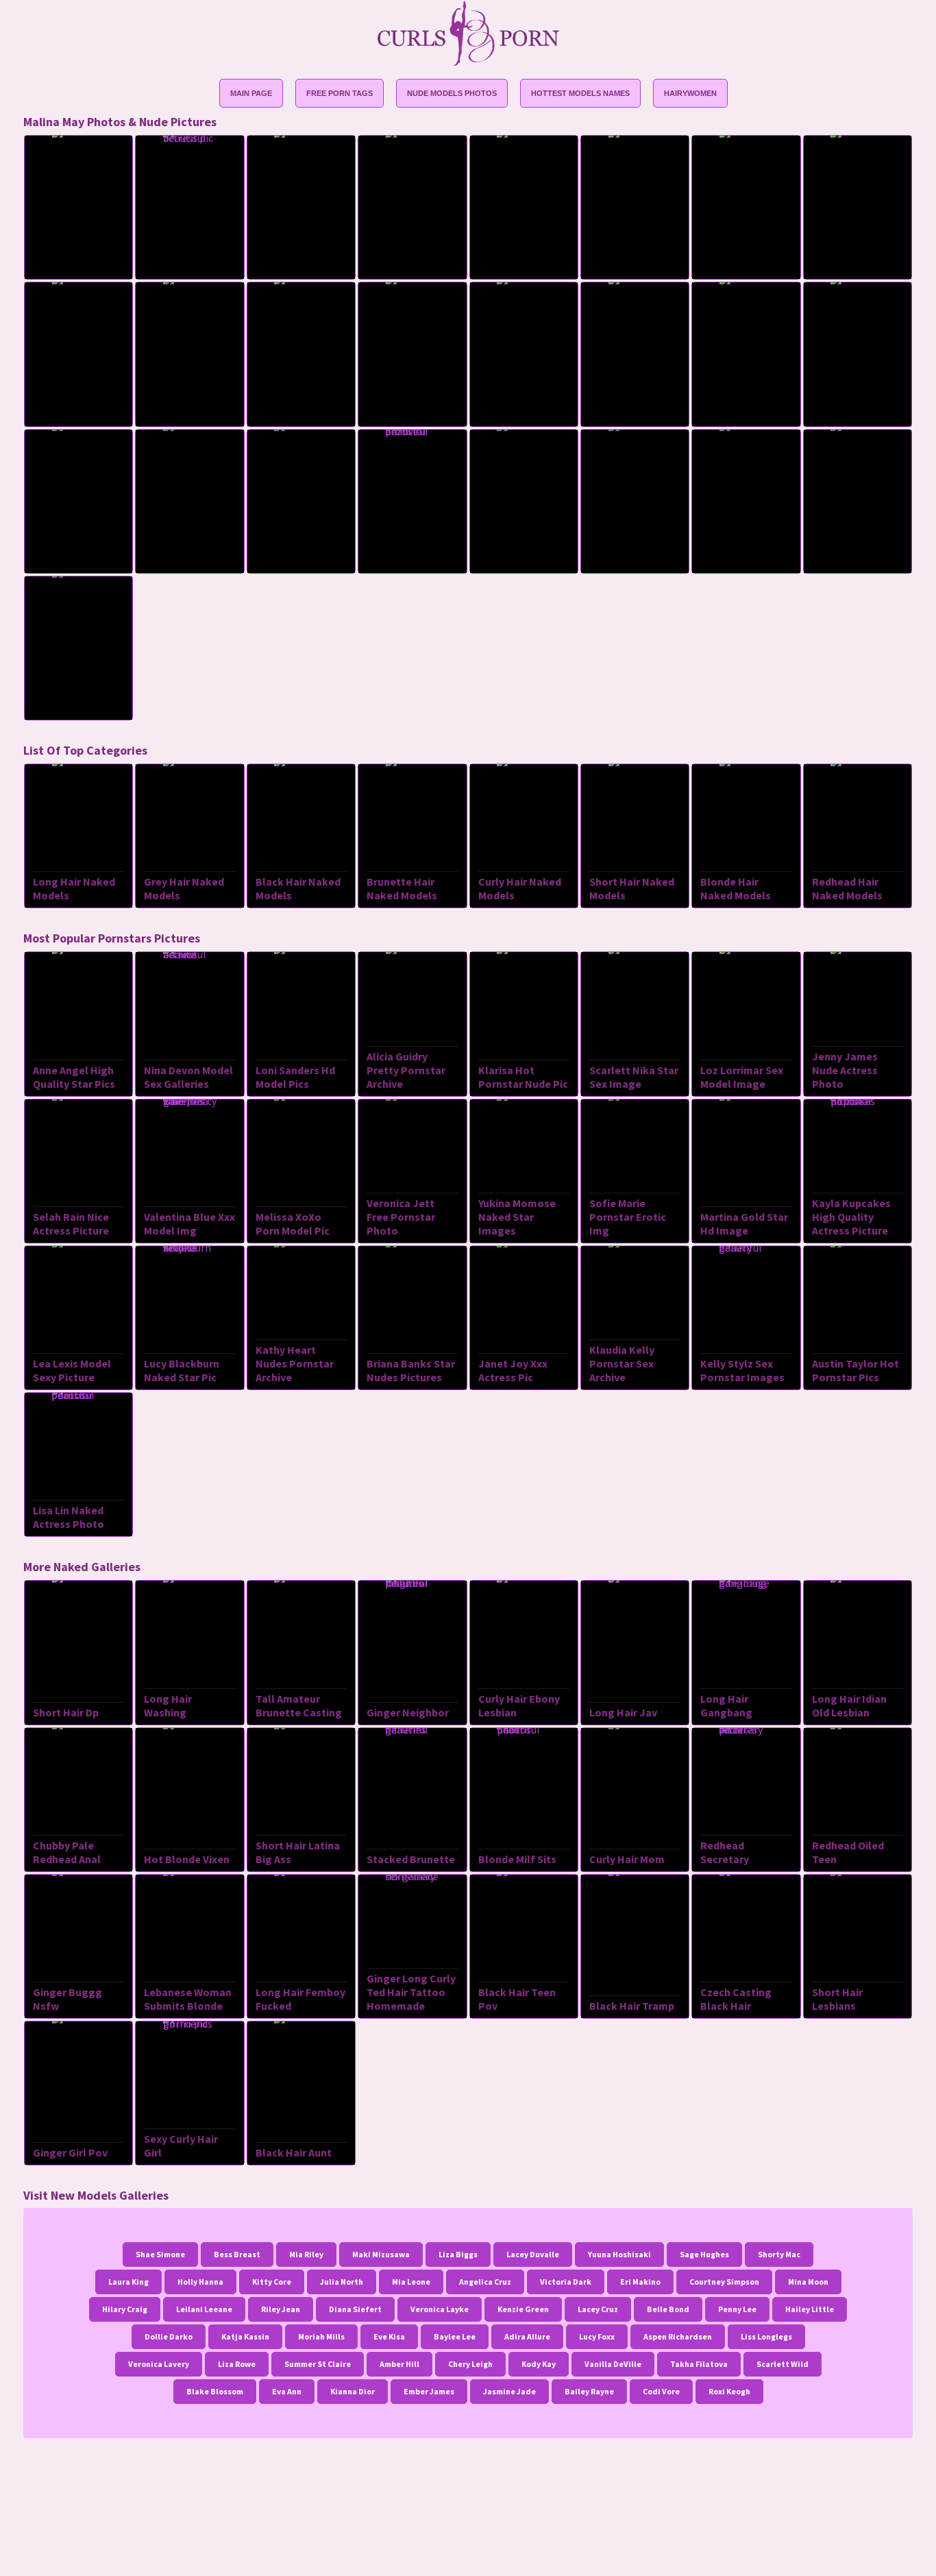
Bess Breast (237, 2254)
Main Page (251, 93)
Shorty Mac (779, 2254)
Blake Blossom (215, 2391)
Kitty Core (272, 2282)
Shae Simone (160, 2254)
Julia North (342, 2282)
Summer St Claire (318, 2364)
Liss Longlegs (766, 2336)
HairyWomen (690, 93)
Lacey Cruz (598, 2309)
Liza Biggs (458, 2254)
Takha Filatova (699, 2364)
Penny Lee (737, 2309)
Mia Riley (306, 2254)
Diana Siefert (355, 2309)
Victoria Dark (566, 2282)
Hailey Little (810, 2309)
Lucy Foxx (597, 2336)
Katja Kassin (245, 2336)
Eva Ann (287, 2391)
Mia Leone (411, 2282)
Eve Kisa (389, 2336)
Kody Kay (539, 2364)
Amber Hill (399, 2364)
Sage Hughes (704, 2254)
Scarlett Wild (783, 2364)
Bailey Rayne (589, 2391)
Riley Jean (281, 2309)
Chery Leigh (470, 2364)
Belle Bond (668, 2309)
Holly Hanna (200, 2282)
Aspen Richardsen (678, 2336)
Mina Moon (808, 2282)
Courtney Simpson (724, 2282)
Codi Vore (661, 2391)
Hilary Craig (125, 2309)
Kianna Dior (353, 2391)
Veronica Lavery (159, 2364)
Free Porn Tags (340, 93)
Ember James (429, 2391)
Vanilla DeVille (613, 2364)
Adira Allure (527, 2336)
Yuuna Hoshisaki (619, 2254)
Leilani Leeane (204, 2309)
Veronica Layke (440, 2309)
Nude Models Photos (452, 93)
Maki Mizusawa (381, 2254)
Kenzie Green (523, 2309)
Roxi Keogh (729, 2391)
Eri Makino (640, 2282)
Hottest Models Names (580, 93)
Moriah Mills (321, 2336)
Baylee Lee (455, 2336)
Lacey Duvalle (533, 2254)
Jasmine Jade (509, 2391)
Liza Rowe (237, 2364)
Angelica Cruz (485, 2282)
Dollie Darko (169, 2336)
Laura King (128, 2282)
